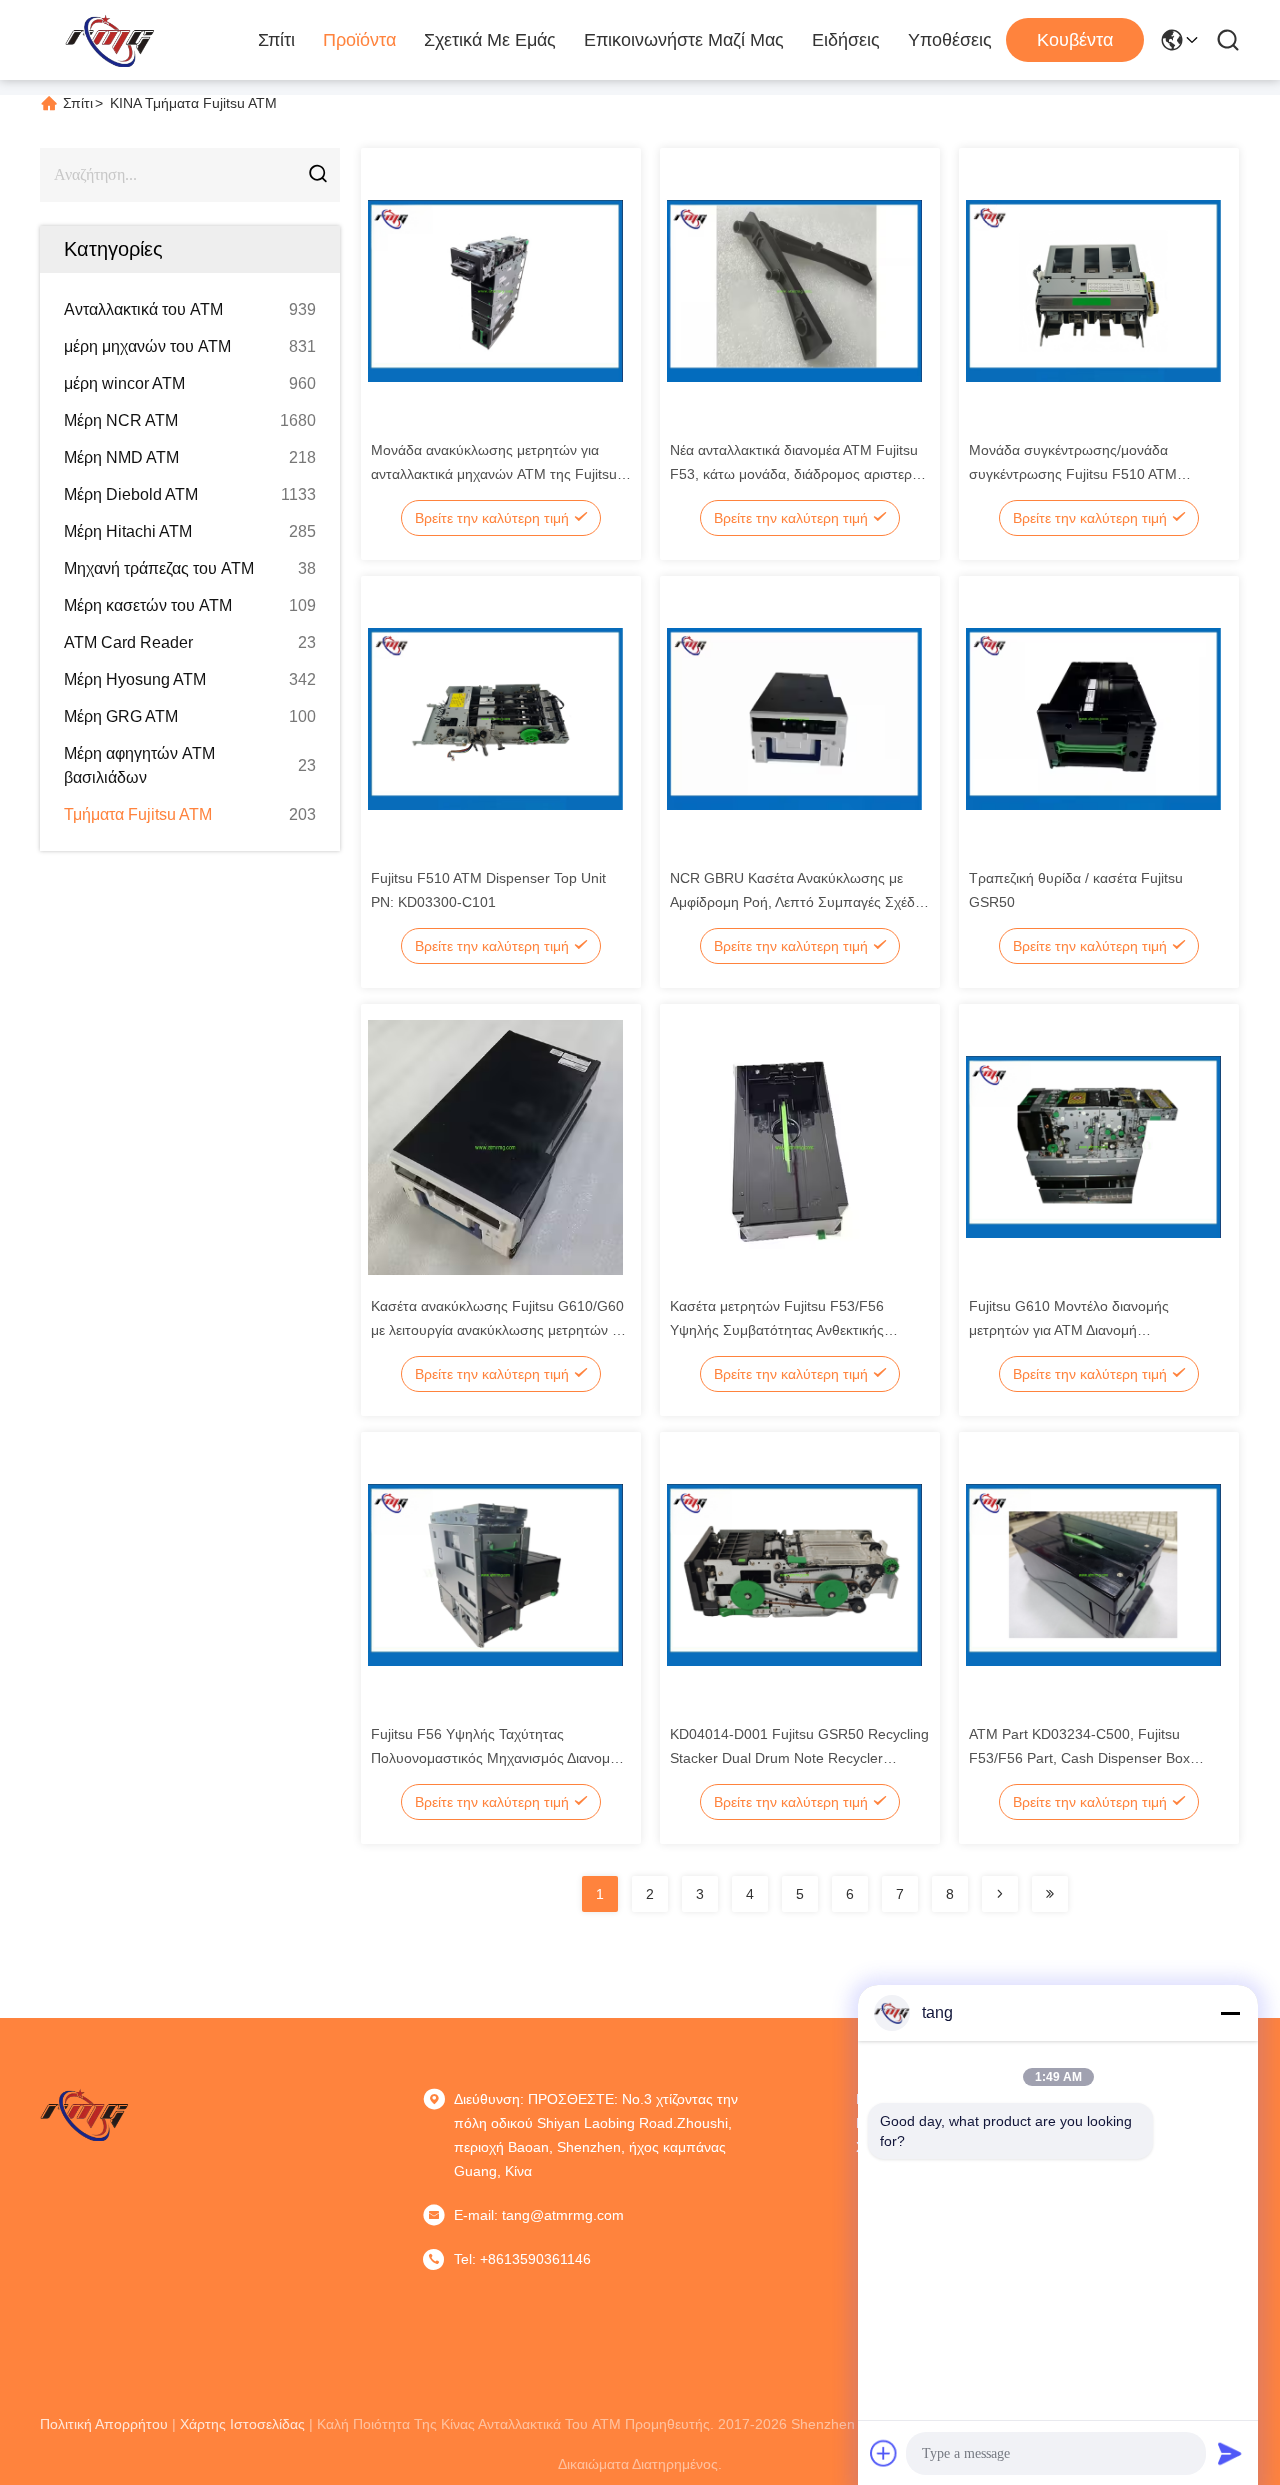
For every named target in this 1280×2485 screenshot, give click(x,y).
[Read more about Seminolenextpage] (1000, 1894)
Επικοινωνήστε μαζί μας (684, 40)
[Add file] (884, 2453)
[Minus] (1230, 2013)
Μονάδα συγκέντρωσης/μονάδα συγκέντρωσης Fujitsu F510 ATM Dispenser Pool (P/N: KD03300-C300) (1088, 474)
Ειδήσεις (846, 40)
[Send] (1230, 2453)
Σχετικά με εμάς (490, 40)
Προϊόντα (359, 40)
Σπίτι (276, 40)
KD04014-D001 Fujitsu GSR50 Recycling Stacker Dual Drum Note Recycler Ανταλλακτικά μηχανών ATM (799, 1758)
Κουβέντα (1075, 40)
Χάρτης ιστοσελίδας (242, 2424)
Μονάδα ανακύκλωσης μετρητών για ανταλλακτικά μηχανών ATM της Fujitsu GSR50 (494, 474)
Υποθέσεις (950, 40)
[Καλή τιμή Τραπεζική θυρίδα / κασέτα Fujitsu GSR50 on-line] (1093, 718)
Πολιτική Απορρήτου (104, 2424)
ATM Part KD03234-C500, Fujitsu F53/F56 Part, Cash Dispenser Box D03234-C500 (1079, 1758)
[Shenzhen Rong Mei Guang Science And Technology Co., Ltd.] (109, 40)
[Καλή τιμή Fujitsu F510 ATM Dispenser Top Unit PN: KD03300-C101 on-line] (495, 718)
